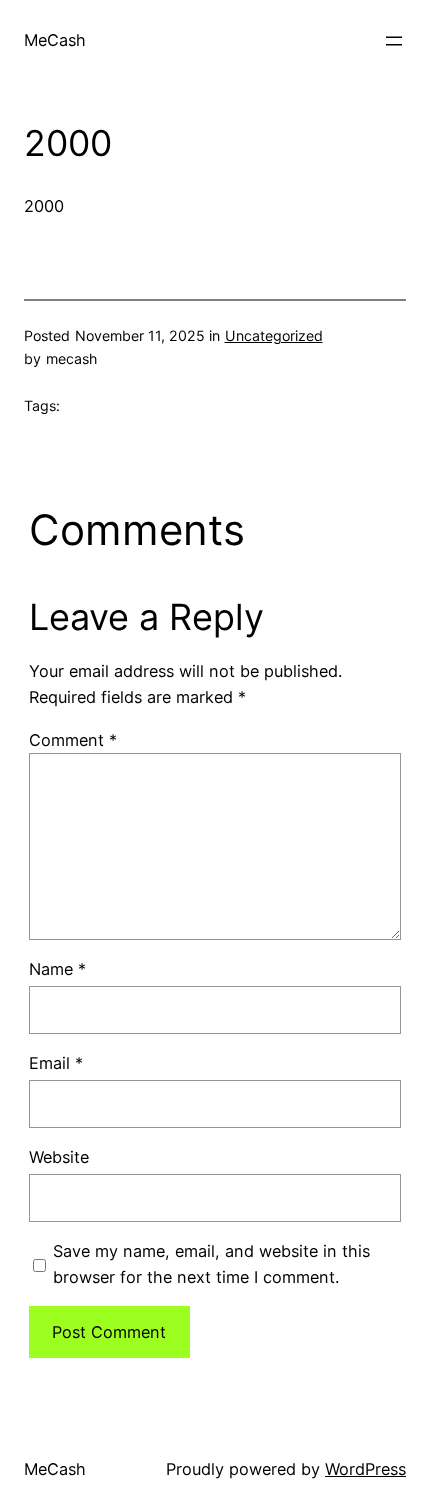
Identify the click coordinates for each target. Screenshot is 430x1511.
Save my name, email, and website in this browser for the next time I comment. (211, 1264)
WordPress (365, 1469)
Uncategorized (274, 335)
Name (57, 969)
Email (56, 1063)
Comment (73, 740)
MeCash (55, 40)
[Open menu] (394, 41)
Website (59, 1157)
